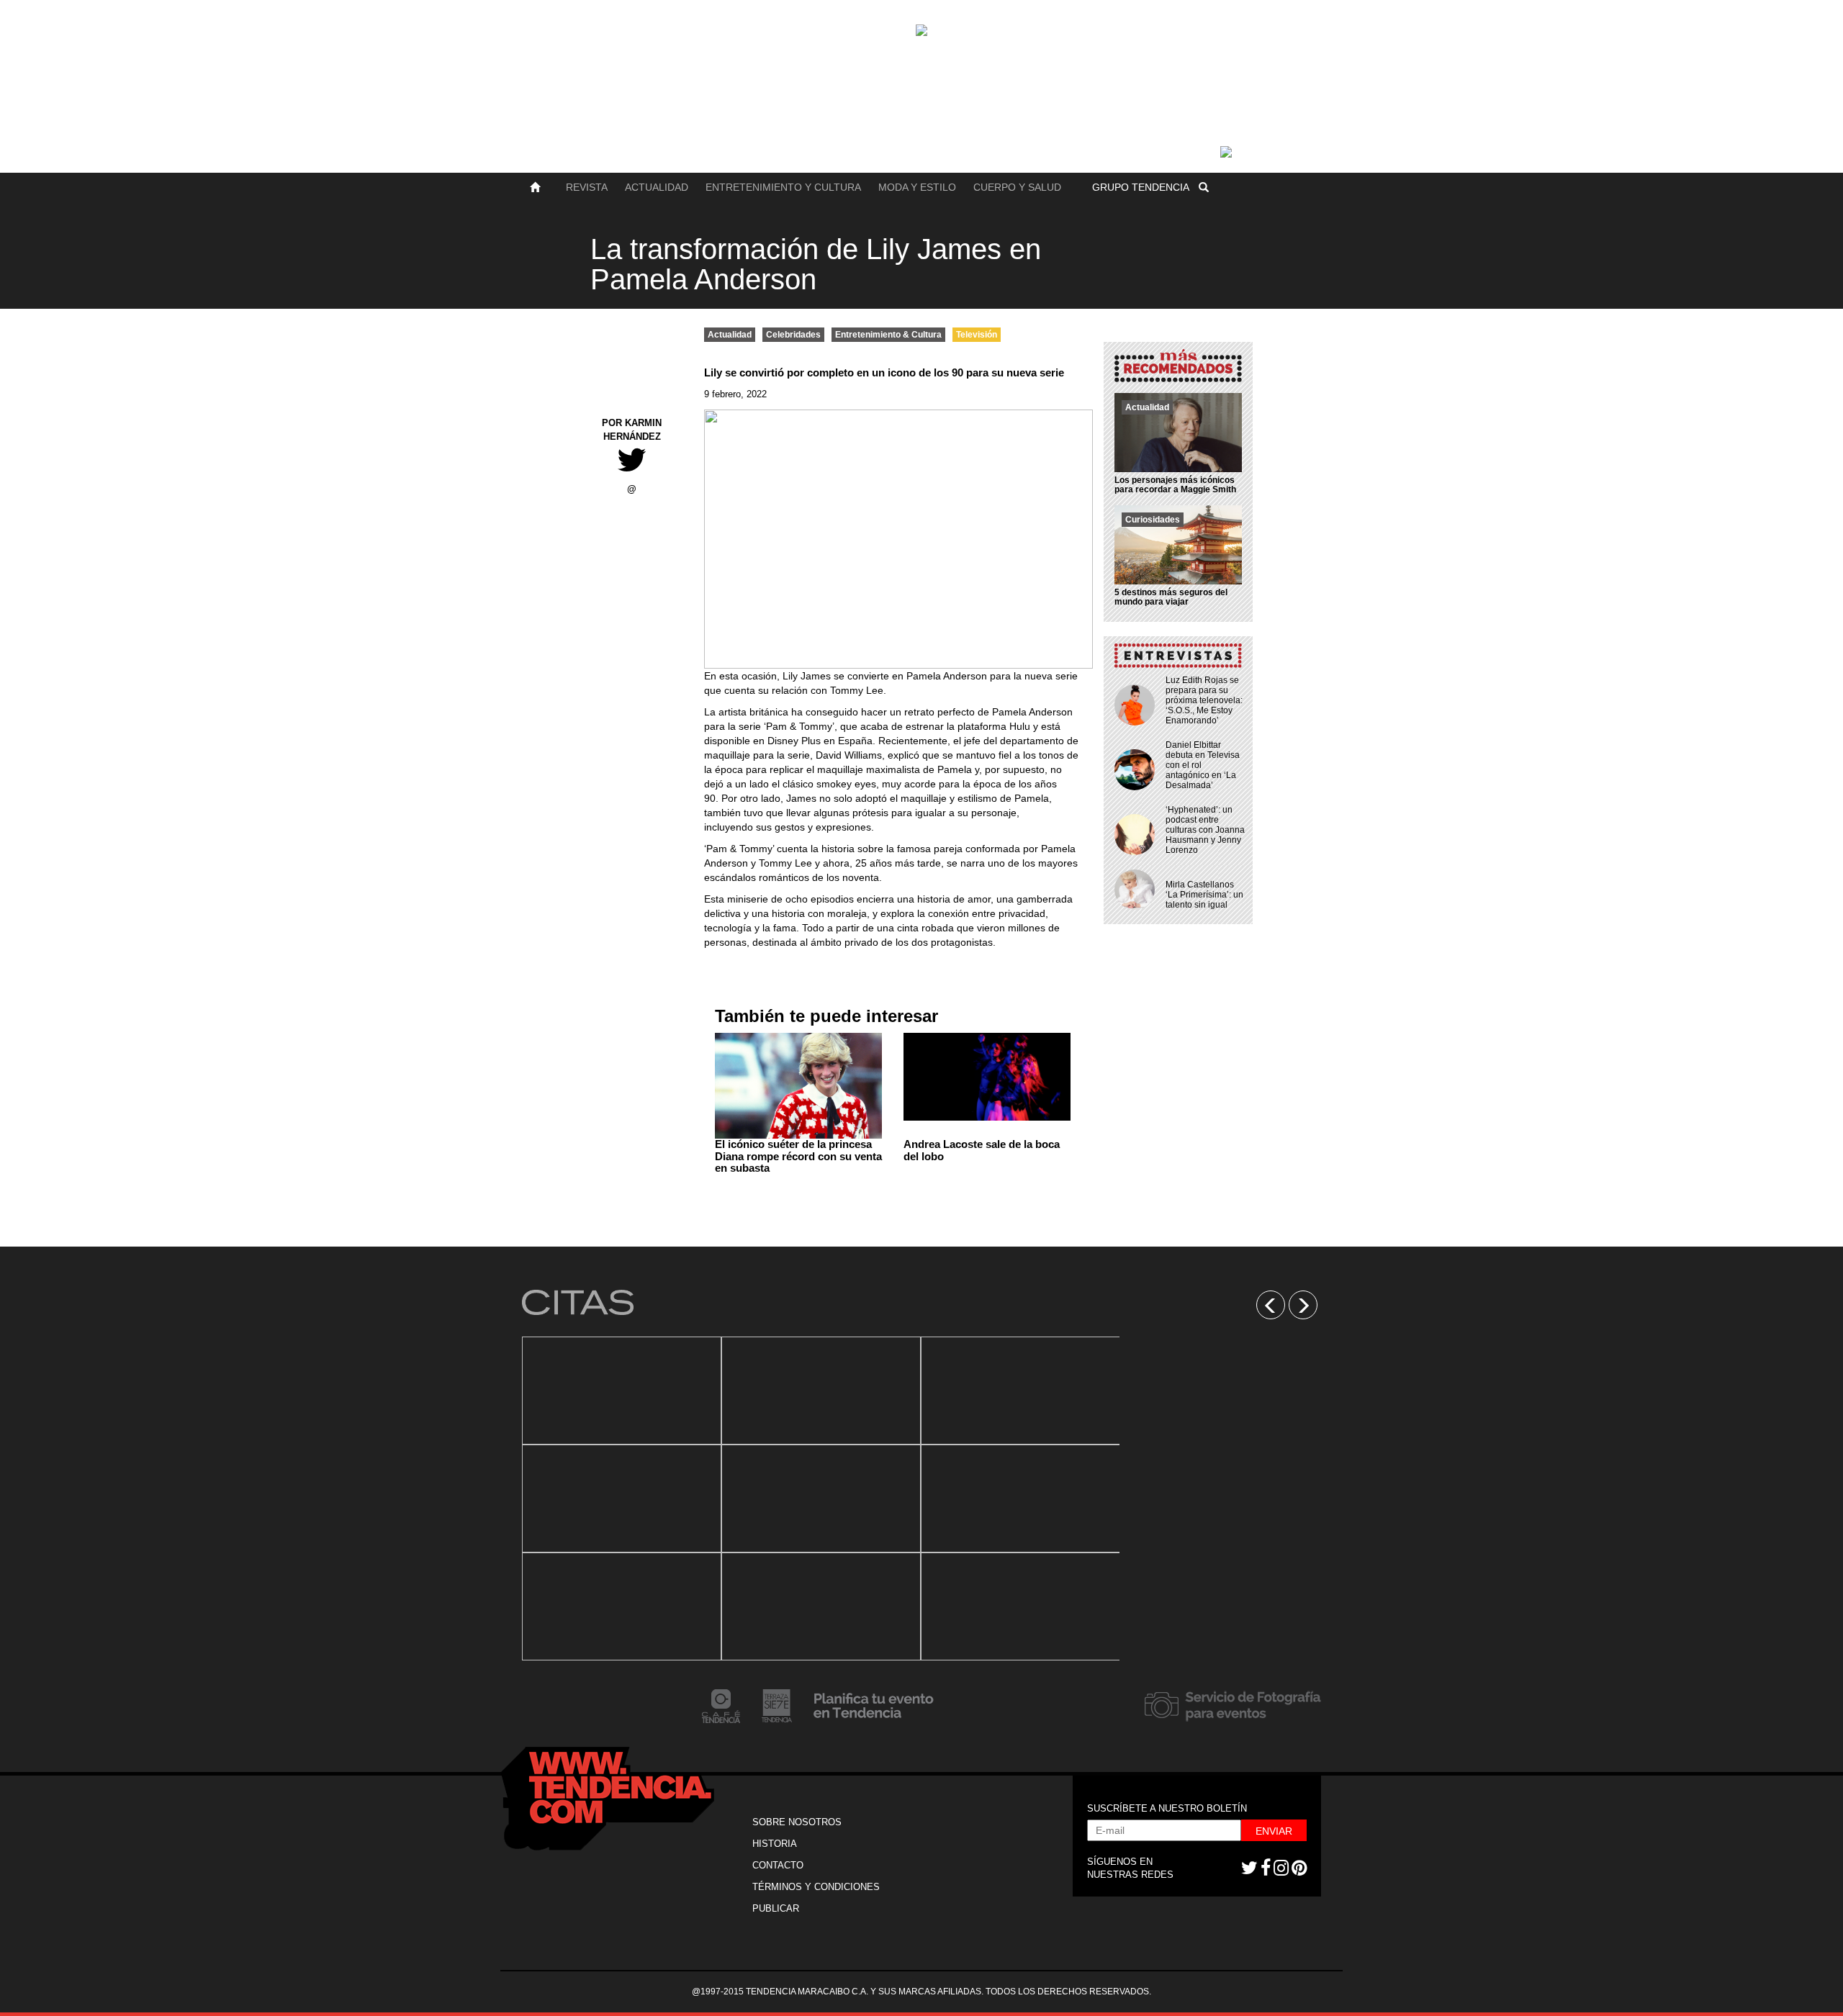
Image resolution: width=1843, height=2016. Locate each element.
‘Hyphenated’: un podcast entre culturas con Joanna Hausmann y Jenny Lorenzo (1205, 830)
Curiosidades (1153, 520)
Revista (587, 187)
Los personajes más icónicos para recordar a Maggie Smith (1175, 485)
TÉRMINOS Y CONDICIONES (816, 1887)
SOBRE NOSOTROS (797, 1822)
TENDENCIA (1141, 187)
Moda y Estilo (917, 187)
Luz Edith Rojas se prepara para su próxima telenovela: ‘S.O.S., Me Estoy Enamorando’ (1204, 700)
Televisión (977, 335)
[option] (622, 1499)
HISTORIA (775, 1844)
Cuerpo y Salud (1017, 187)
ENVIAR (1274, 1831)
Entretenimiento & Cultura (888, 335)
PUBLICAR (776, 1908)
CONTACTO (778, 1865)
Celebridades (793, 335)
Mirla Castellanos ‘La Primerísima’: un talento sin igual (1204, 895)
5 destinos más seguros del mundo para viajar (1171, 597)
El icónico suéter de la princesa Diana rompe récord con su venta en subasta (798, 1156)
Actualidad (657, 187)
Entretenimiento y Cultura (783, 187)
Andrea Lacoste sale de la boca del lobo (982, 1150)
